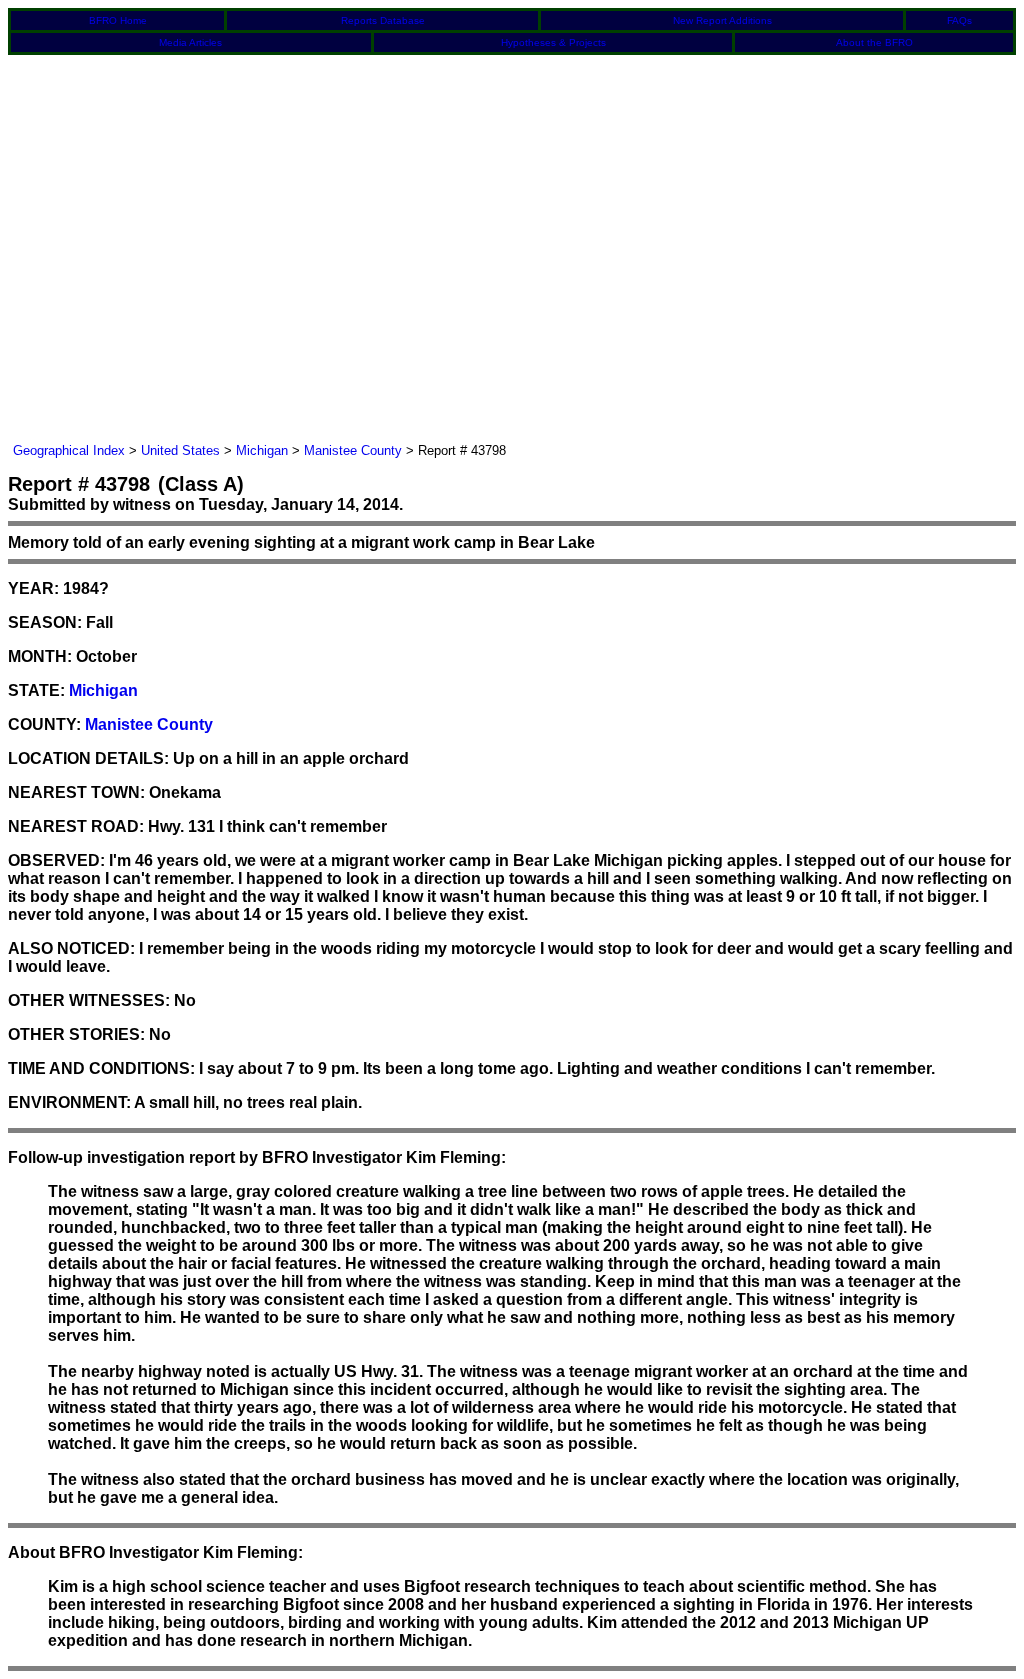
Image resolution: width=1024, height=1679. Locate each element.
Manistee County (353, 450)
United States (180, 450)
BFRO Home (118, 20)
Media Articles (190, 42)
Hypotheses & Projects (553, 42)
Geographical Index (69, 450)
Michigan (262, 450)
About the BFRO (874, 42)
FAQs (959, 20)
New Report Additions (722, 20)
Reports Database (383, 20)
